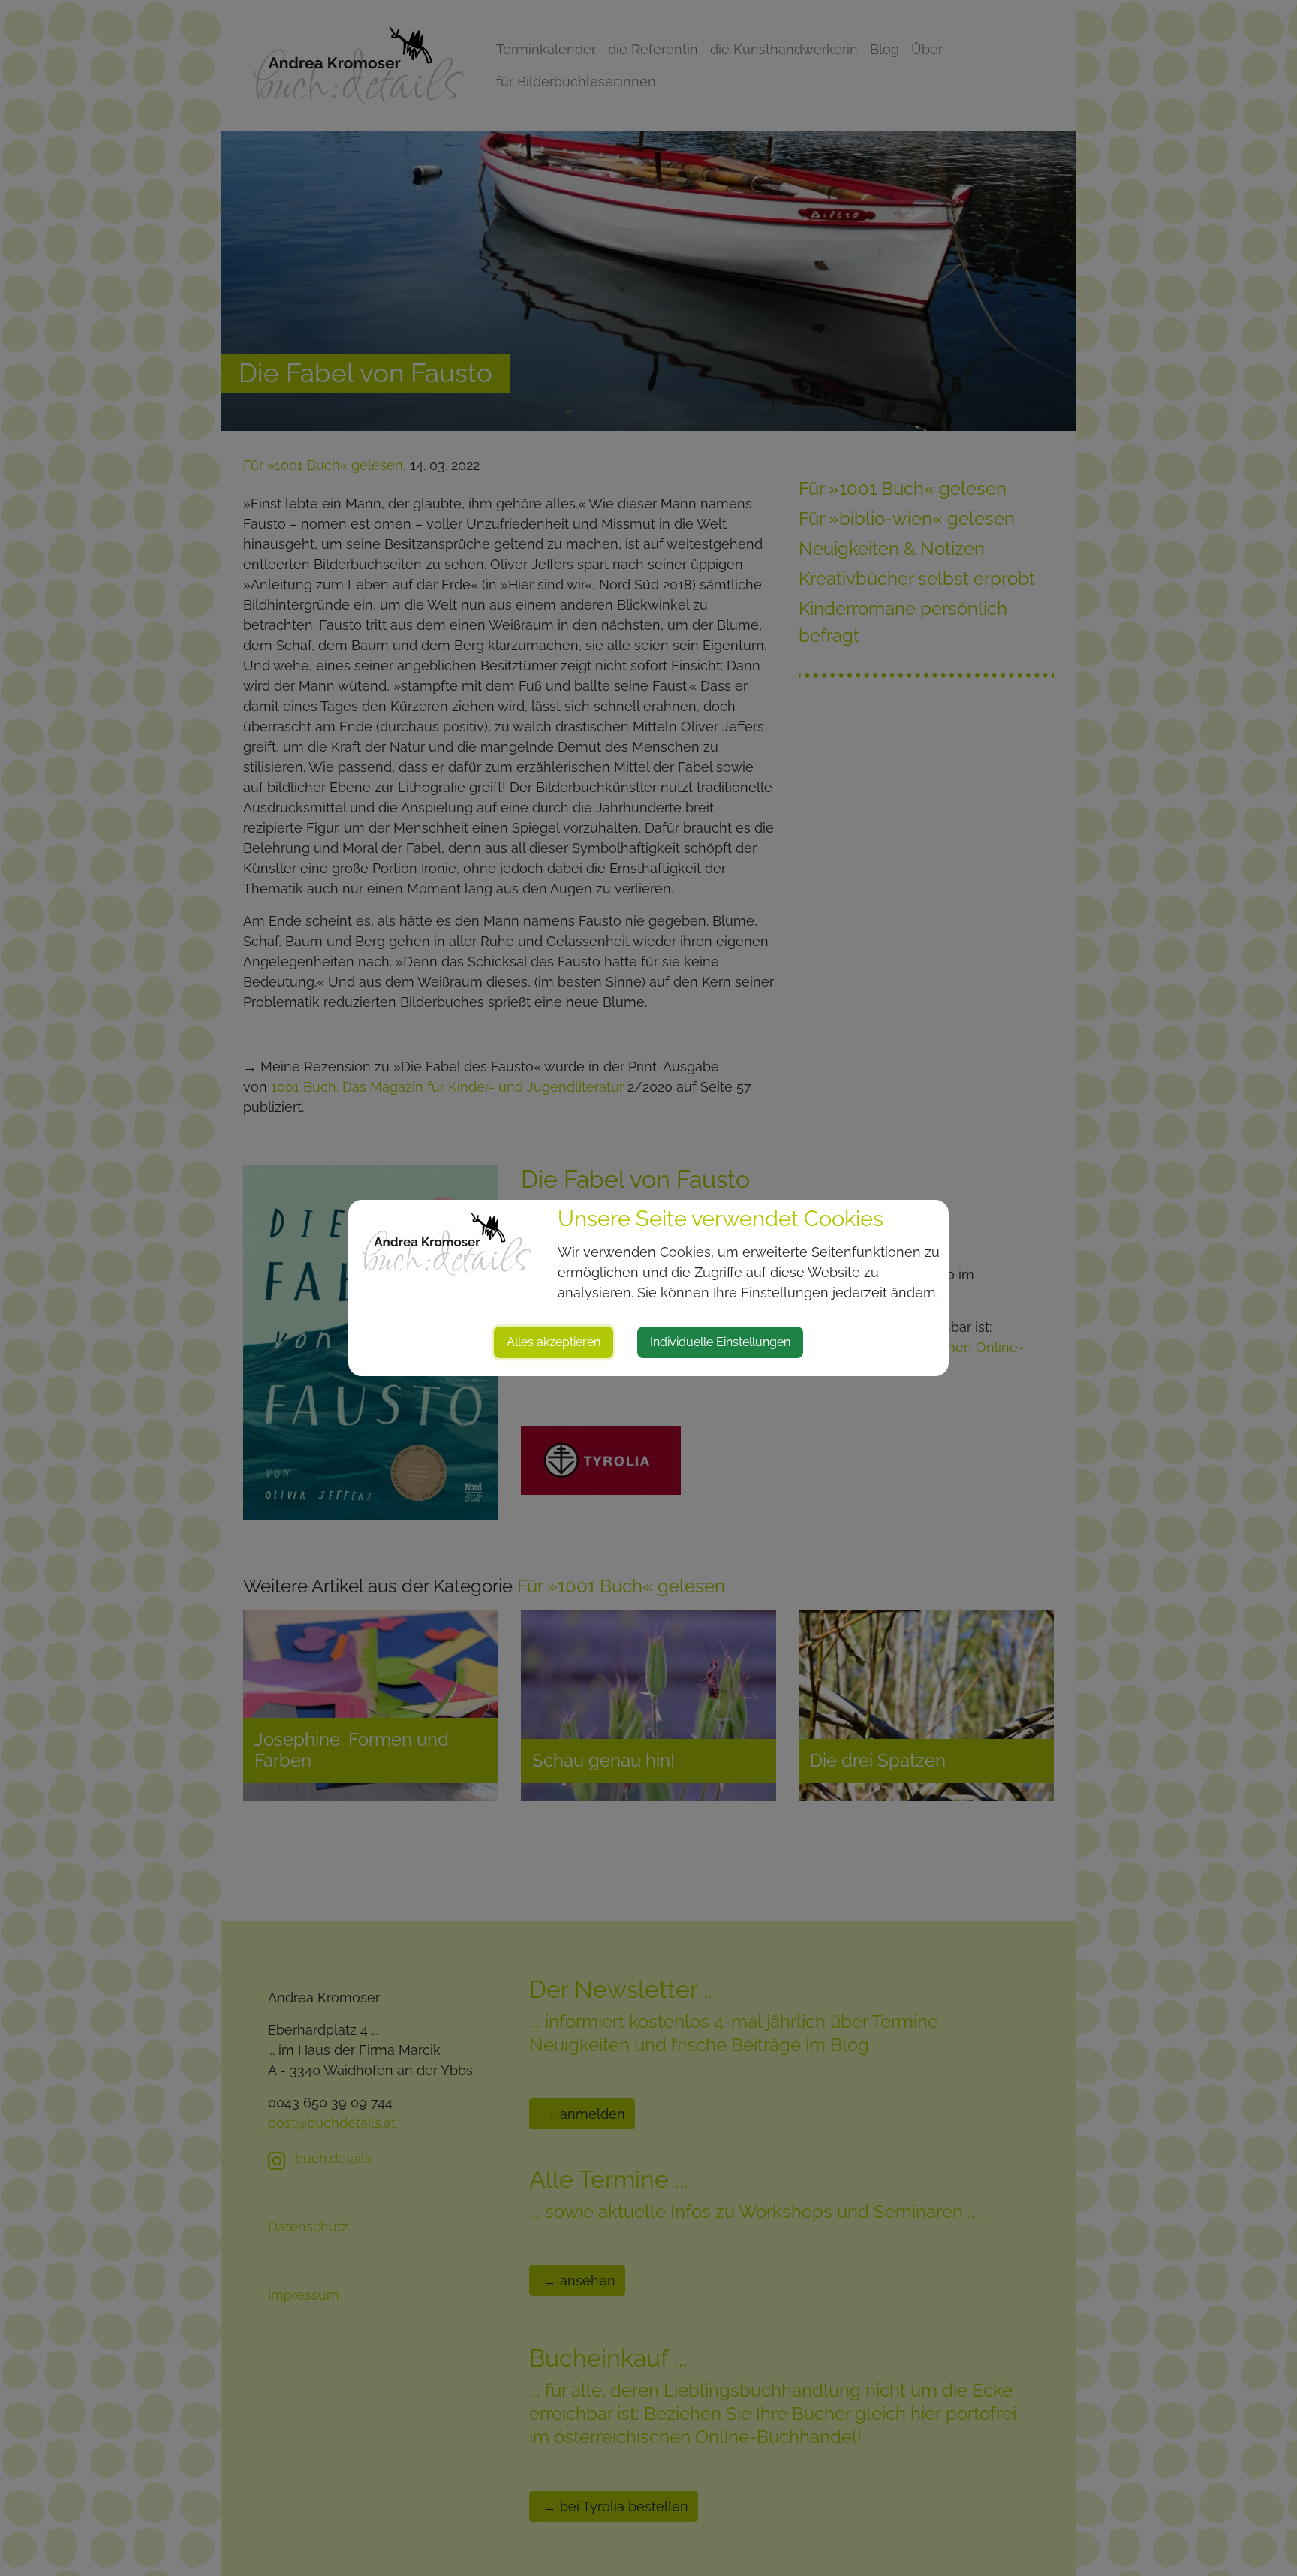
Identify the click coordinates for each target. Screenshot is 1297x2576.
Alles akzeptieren (554, 1342)
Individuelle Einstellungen (720, 1342)
